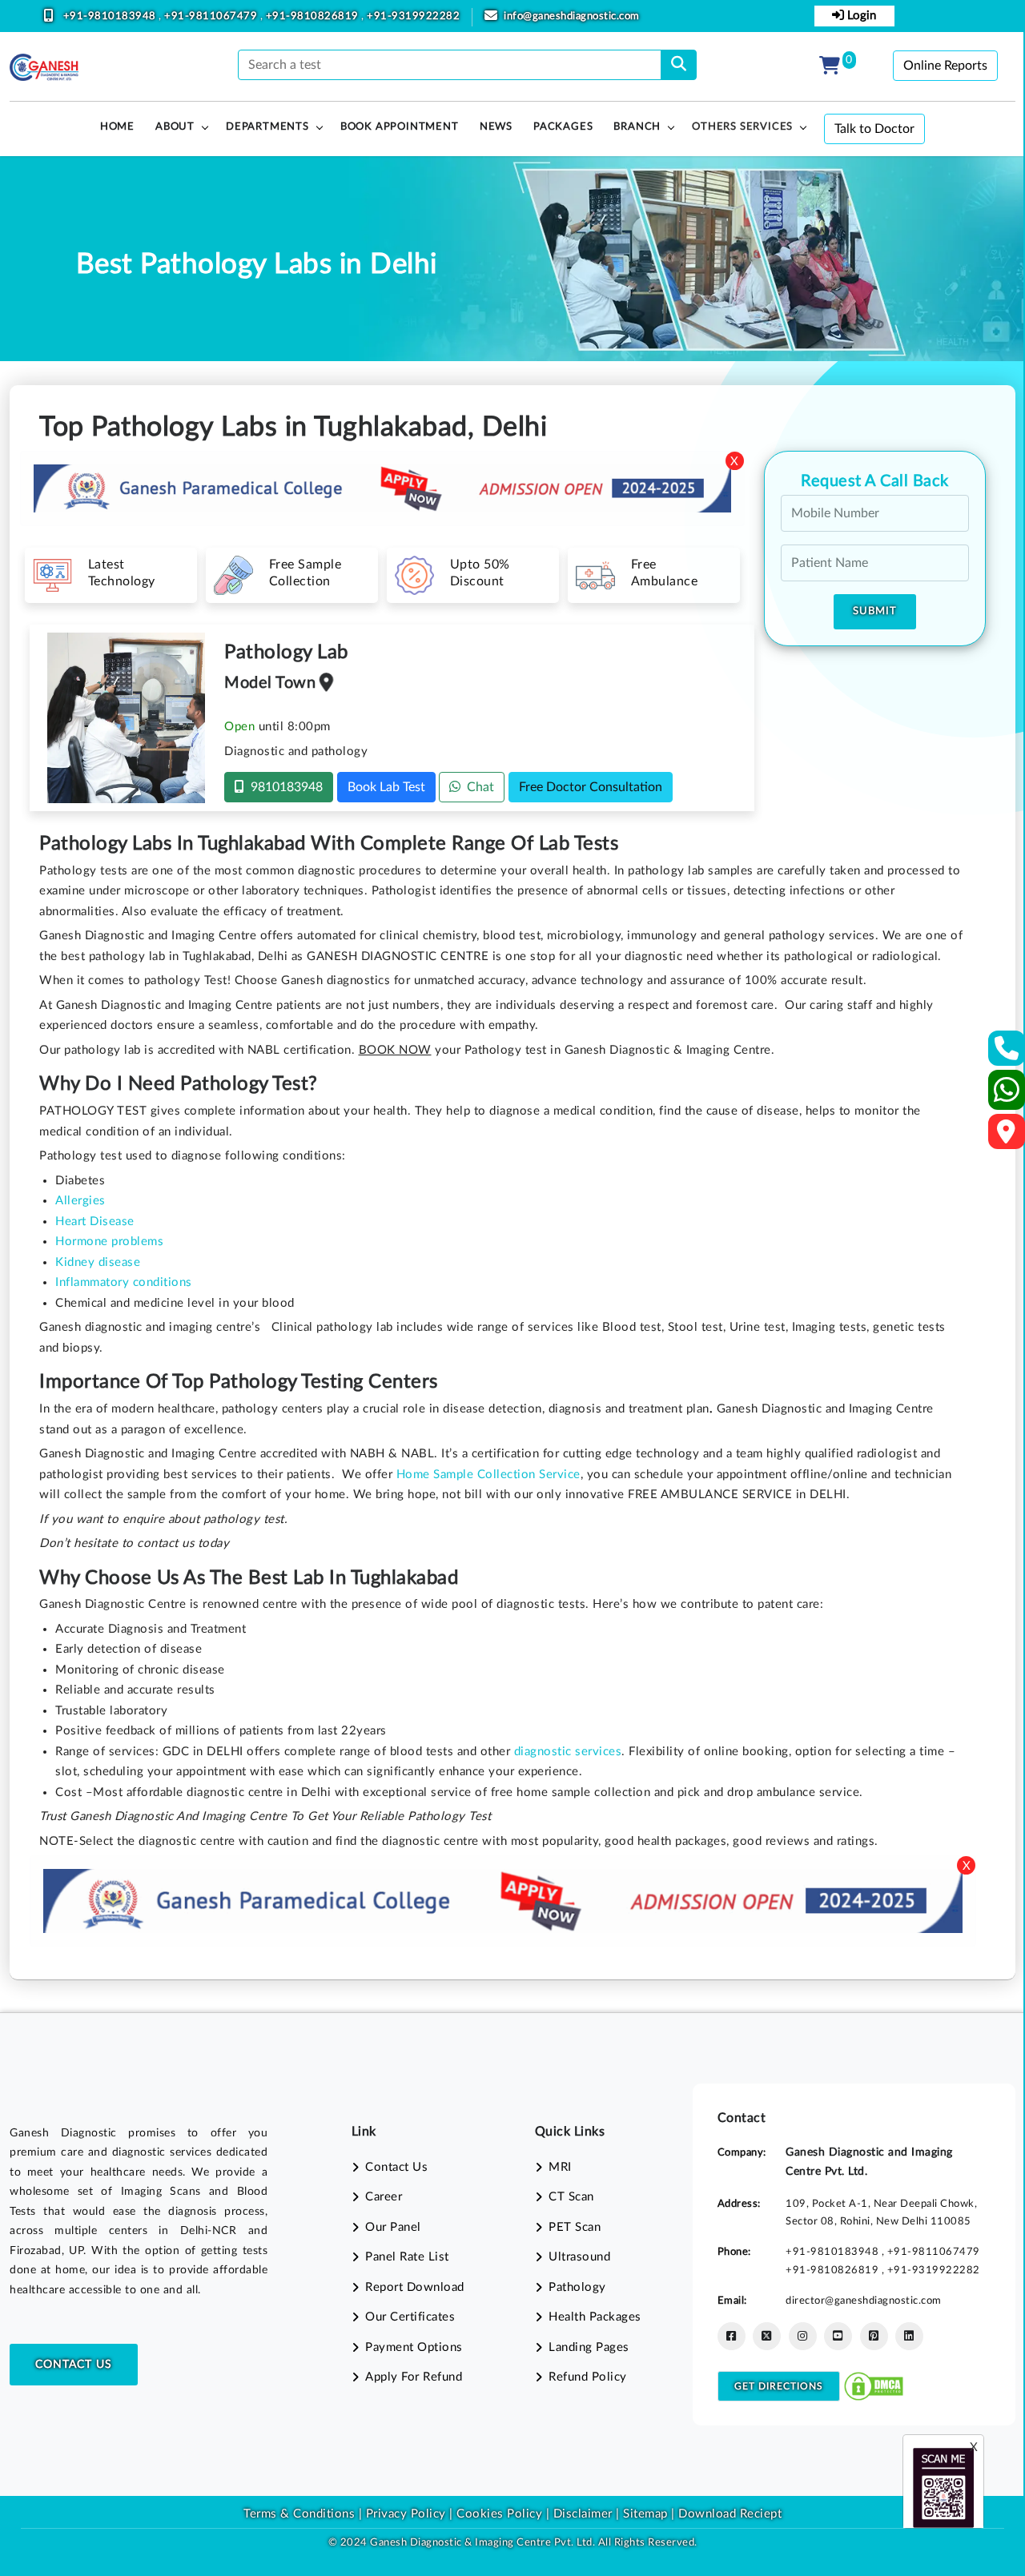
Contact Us (74, 2365)
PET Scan (575, 2227)
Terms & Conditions (299, 2514)
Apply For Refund (414, 2377)
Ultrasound (579, 2257)
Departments (267, 127)
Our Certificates (410, 2317)
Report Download (415, 2287)
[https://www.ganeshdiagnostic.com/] (44, 67)
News (496, 127)
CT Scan (571, 2197)
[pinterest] (874, 2336)
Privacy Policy (404, 2514)
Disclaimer (583, 2514)
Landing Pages (589, 2347)
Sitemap (645, 2514)
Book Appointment (400, 127)
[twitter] (767, 2336)
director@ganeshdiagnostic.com (864, 2301)
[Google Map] (1007, 1137)
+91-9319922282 (413, 16)
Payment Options (414, 2347)
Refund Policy (588, 2377)
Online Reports (945, 66)
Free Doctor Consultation (591, 787)
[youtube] (838, 2336)
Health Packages (595, 2317)
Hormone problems (109, 1242)
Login (860, 16)
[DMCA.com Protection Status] (874, 2386)
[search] (679, 65)
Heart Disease (95, 1222)
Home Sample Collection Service (488, 1475)
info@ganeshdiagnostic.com (572, 16)
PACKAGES (563, 127)
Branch (637, 127)
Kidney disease (98, 1262)
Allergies (80, 1201)
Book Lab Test (386, 787)
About (175, 127)
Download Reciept (730, 2514)
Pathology (577, 2287)
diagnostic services (568, 1752)
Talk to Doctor (874, 129)
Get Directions (779, 2386)
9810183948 (283, 787)
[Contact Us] (1007, 1053)
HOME (117, 127)
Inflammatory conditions (124, 1282)
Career (384, 2197)
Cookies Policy (499, 2514)
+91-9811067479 (212, 16)
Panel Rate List (407, 2257)
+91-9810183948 (111, 16)
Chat (477, 787)
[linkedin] (909, 2336)
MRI (560, 2167)
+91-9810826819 (314, 16)
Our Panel (393, 2227)
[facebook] (732, 2336)
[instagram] (803, 2336)
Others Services (742, 127)
